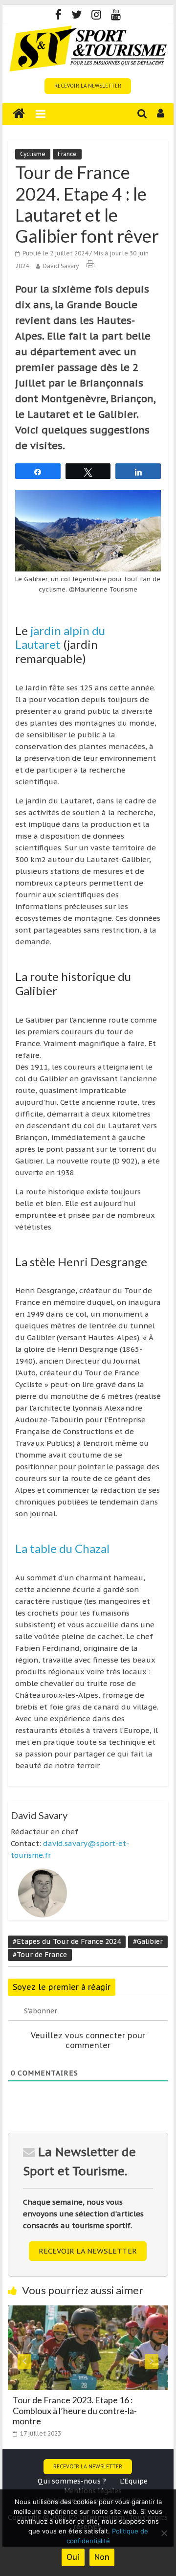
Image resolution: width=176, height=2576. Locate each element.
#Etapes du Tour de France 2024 (67, 1941)
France (67, 154)
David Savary (61, 266)
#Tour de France (40, 1955)
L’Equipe (134, 2481)
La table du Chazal (62, 1548)
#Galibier (148, 1941)
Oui (73, 2557)
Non (102, 2557)
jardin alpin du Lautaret (60, 638)
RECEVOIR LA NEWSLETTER (88, 86)
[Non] (164, 2533)
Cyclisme (33, 154)
